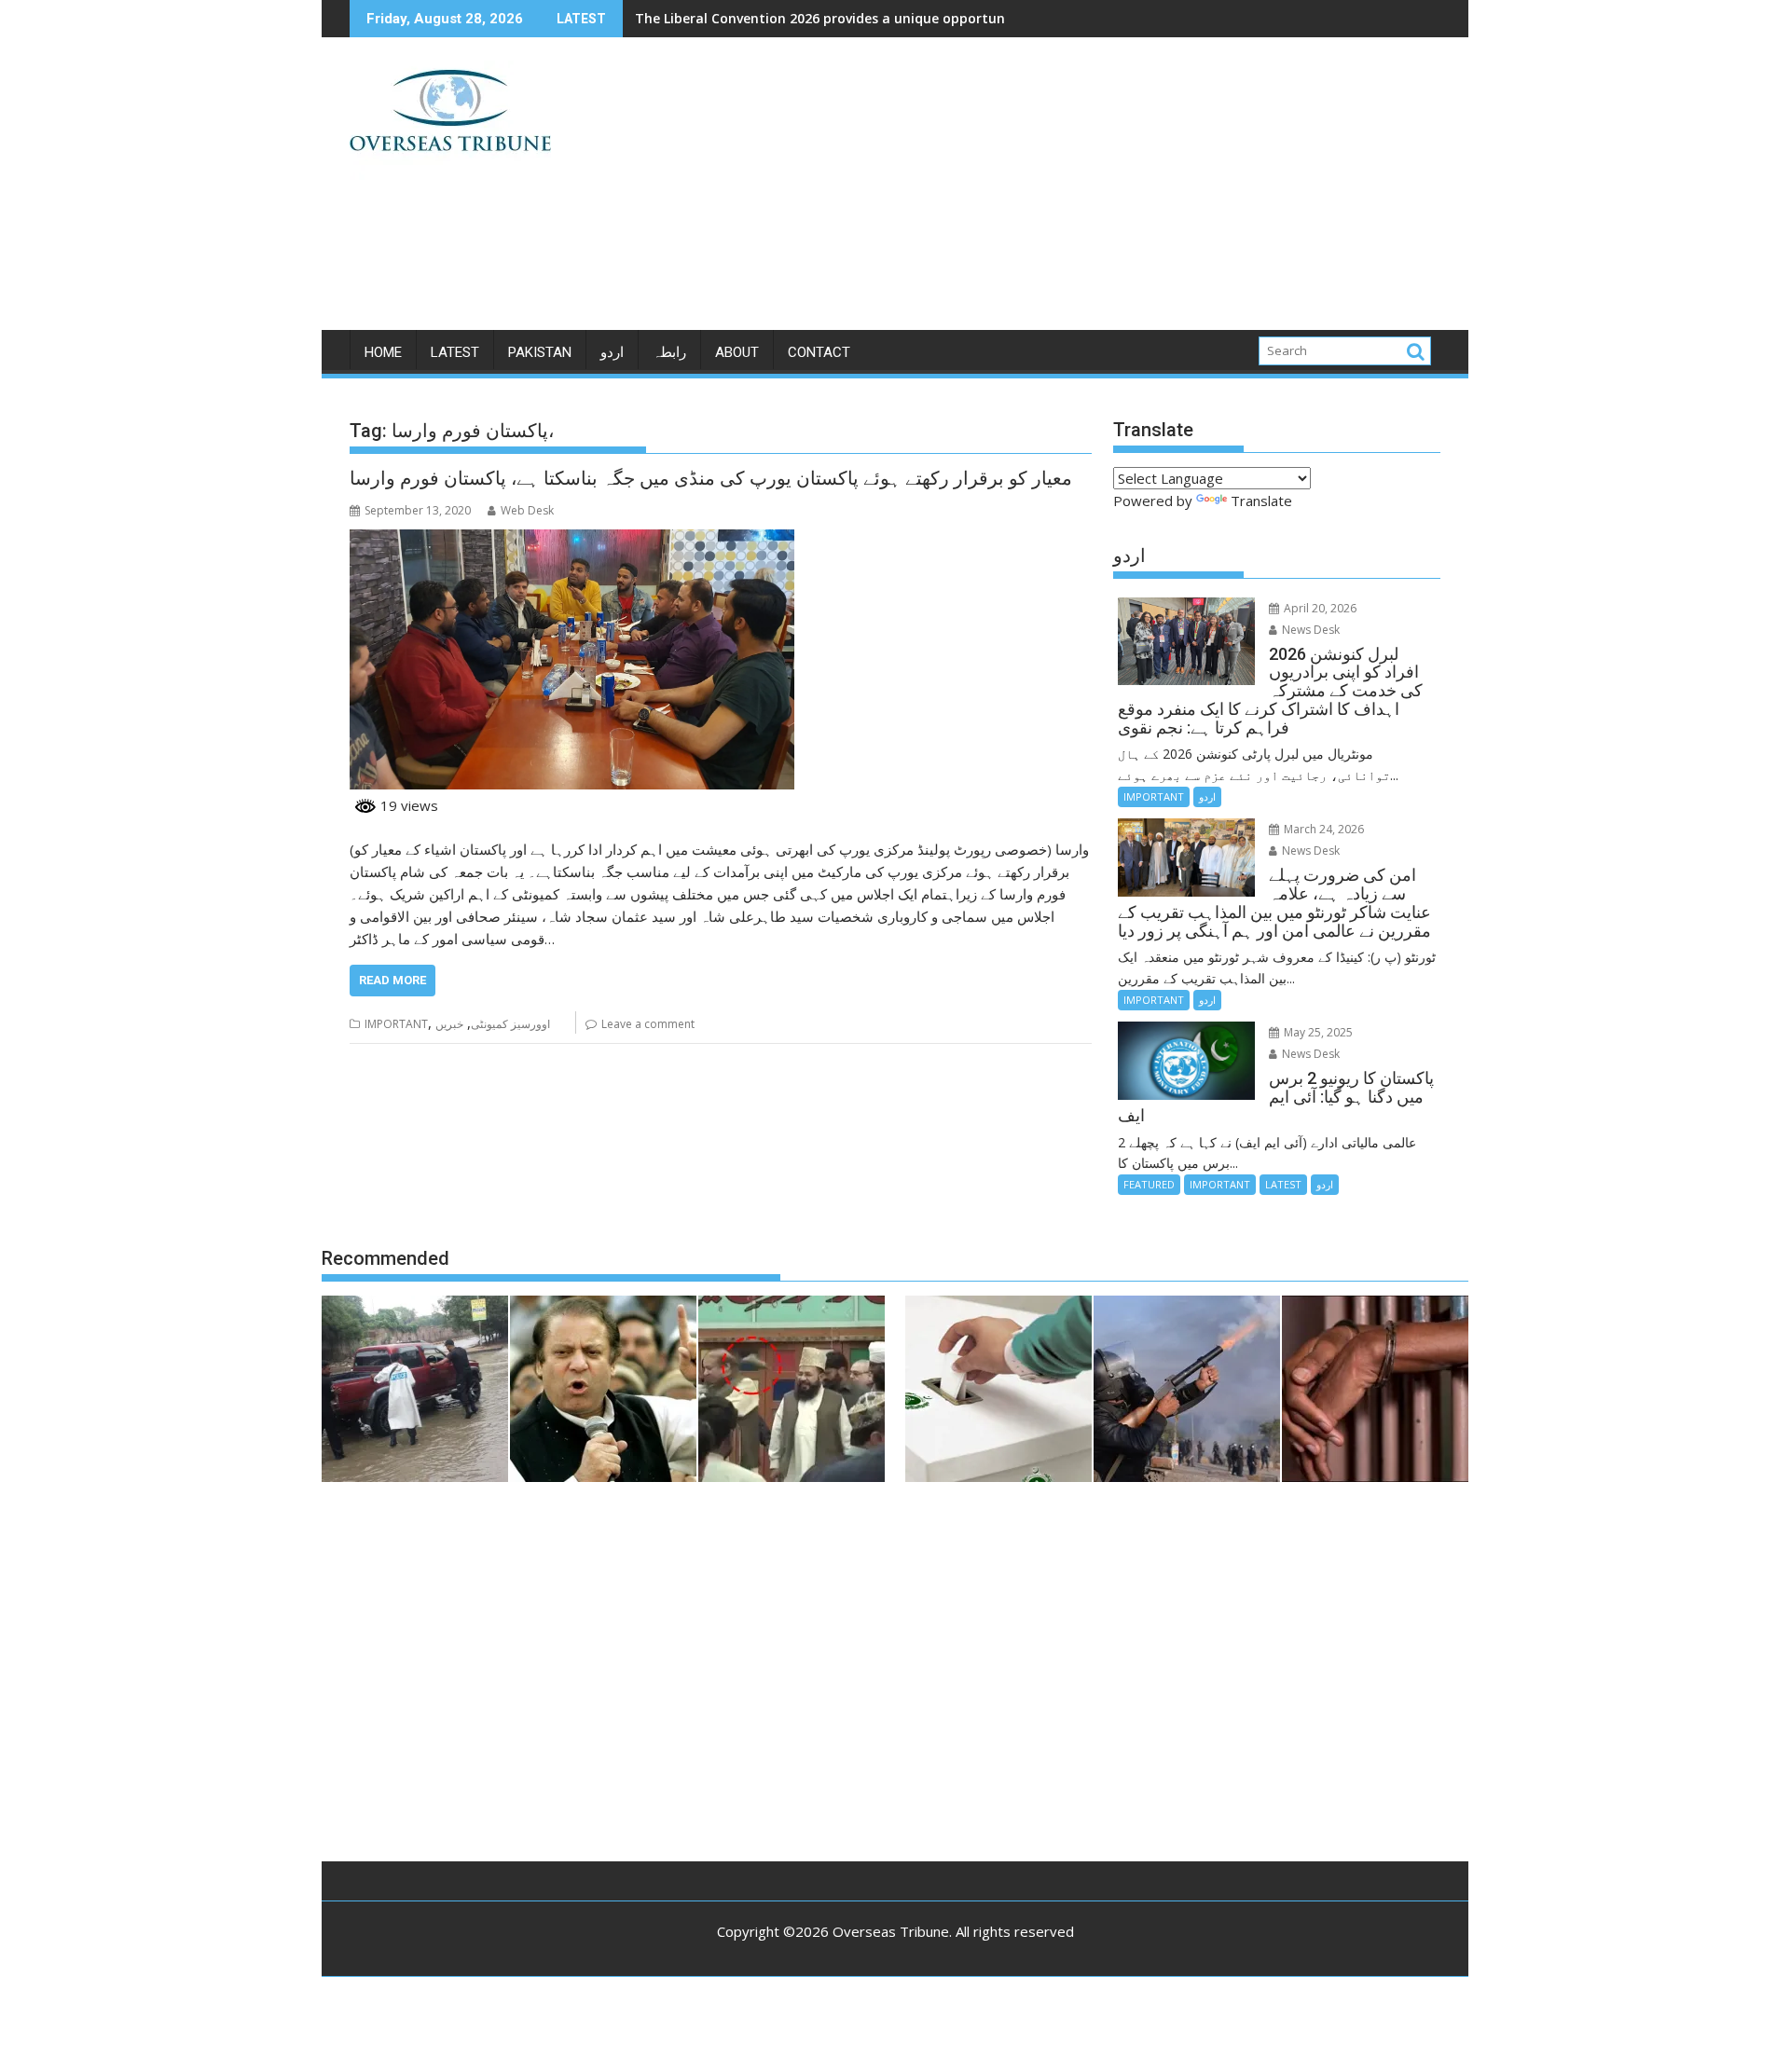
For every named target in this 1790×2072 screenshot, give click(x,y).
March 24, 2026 (1322, 829)
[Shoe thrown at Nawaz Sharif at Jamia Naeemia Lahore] (792, 1392)
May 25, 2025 (1317, 1032)
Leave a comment (648, 1024)
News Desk (1309, 630)
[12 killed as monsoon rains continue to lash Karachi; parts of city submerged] (415, 1392)
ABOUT (737, 352)
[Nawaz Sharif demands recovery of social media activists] (603, 1392)
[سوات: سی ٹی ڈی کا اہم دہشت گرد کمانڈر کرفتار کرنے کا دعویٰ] (1375, 1392)
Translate (1261, 501)
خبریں (449, 1024)
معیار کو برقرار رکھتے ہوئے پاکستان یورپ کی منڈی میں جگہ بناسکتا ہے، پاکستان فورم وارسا (711, 478)
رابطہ (669, 352)
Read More (392, 980)
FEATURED (1149, 1184)
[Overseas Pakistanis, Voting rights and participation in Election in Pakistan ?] (998, 1392)
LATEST (455, 352)
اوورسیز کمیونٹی (510, 1024)
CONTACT (819, 352)
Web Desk (527, 510)
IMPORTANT (396, 1024)
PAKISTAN (540, 352)
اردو (612, 352)
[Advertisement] (1069, 191)
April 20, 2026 (1319, 608)
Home (383, 352)
